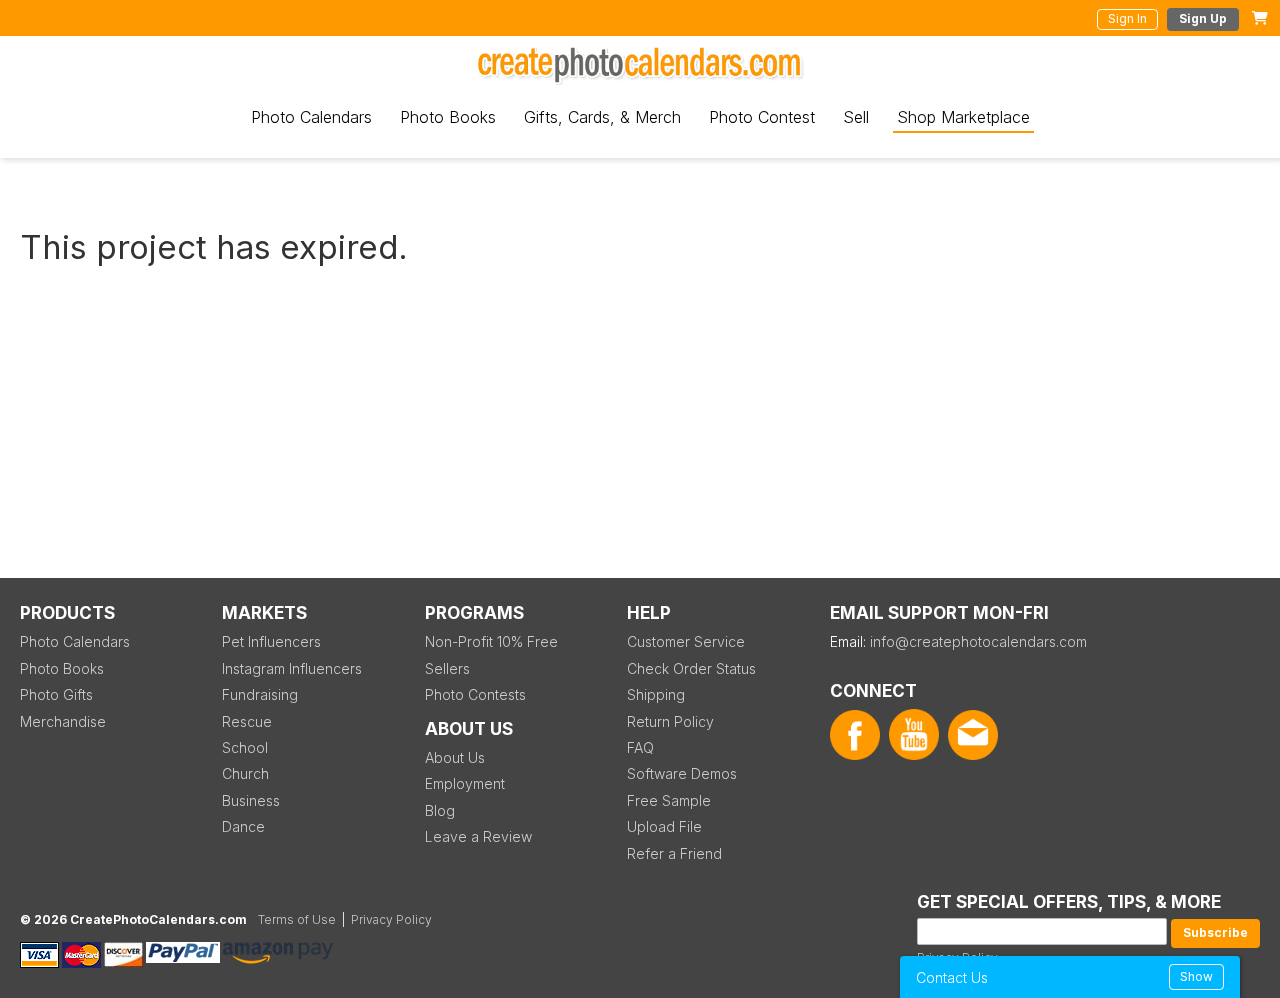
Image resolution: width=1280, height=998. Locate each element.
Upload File (664, 826)
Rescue (247, 721)
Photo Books (448, 117)
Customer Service (686, 641)
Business (251, 800)
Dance (243, 826)
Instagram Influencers (292, 668)
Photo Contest (762, 117)
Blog (440, 810)
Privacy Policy (391, 919)
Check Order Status (691, 668)
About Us (455, 757)
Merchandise (63, 721)
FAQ (640, 747)
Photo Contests (475, 694)
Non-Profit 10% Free (491, 641)
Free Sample (669, 800)
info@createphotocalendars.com (978, 641)
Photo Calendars (311, 117)
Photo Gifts (56, 694)
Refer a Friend (674, 853)
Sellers (447, 668)
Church (245, 773)
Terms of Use (297, 919)
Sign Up (1203, 18)
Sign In (1127, 18)
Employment (465, 783)
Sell (856, 117)
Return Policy (670, 721)
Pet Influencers (271, 641)
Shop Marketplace (963, 117)
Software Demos (682, 773)
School (245, 747)
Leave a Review (478, 836)
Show (1196, 976)
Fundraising (260, 694)
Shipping (656, 694)
